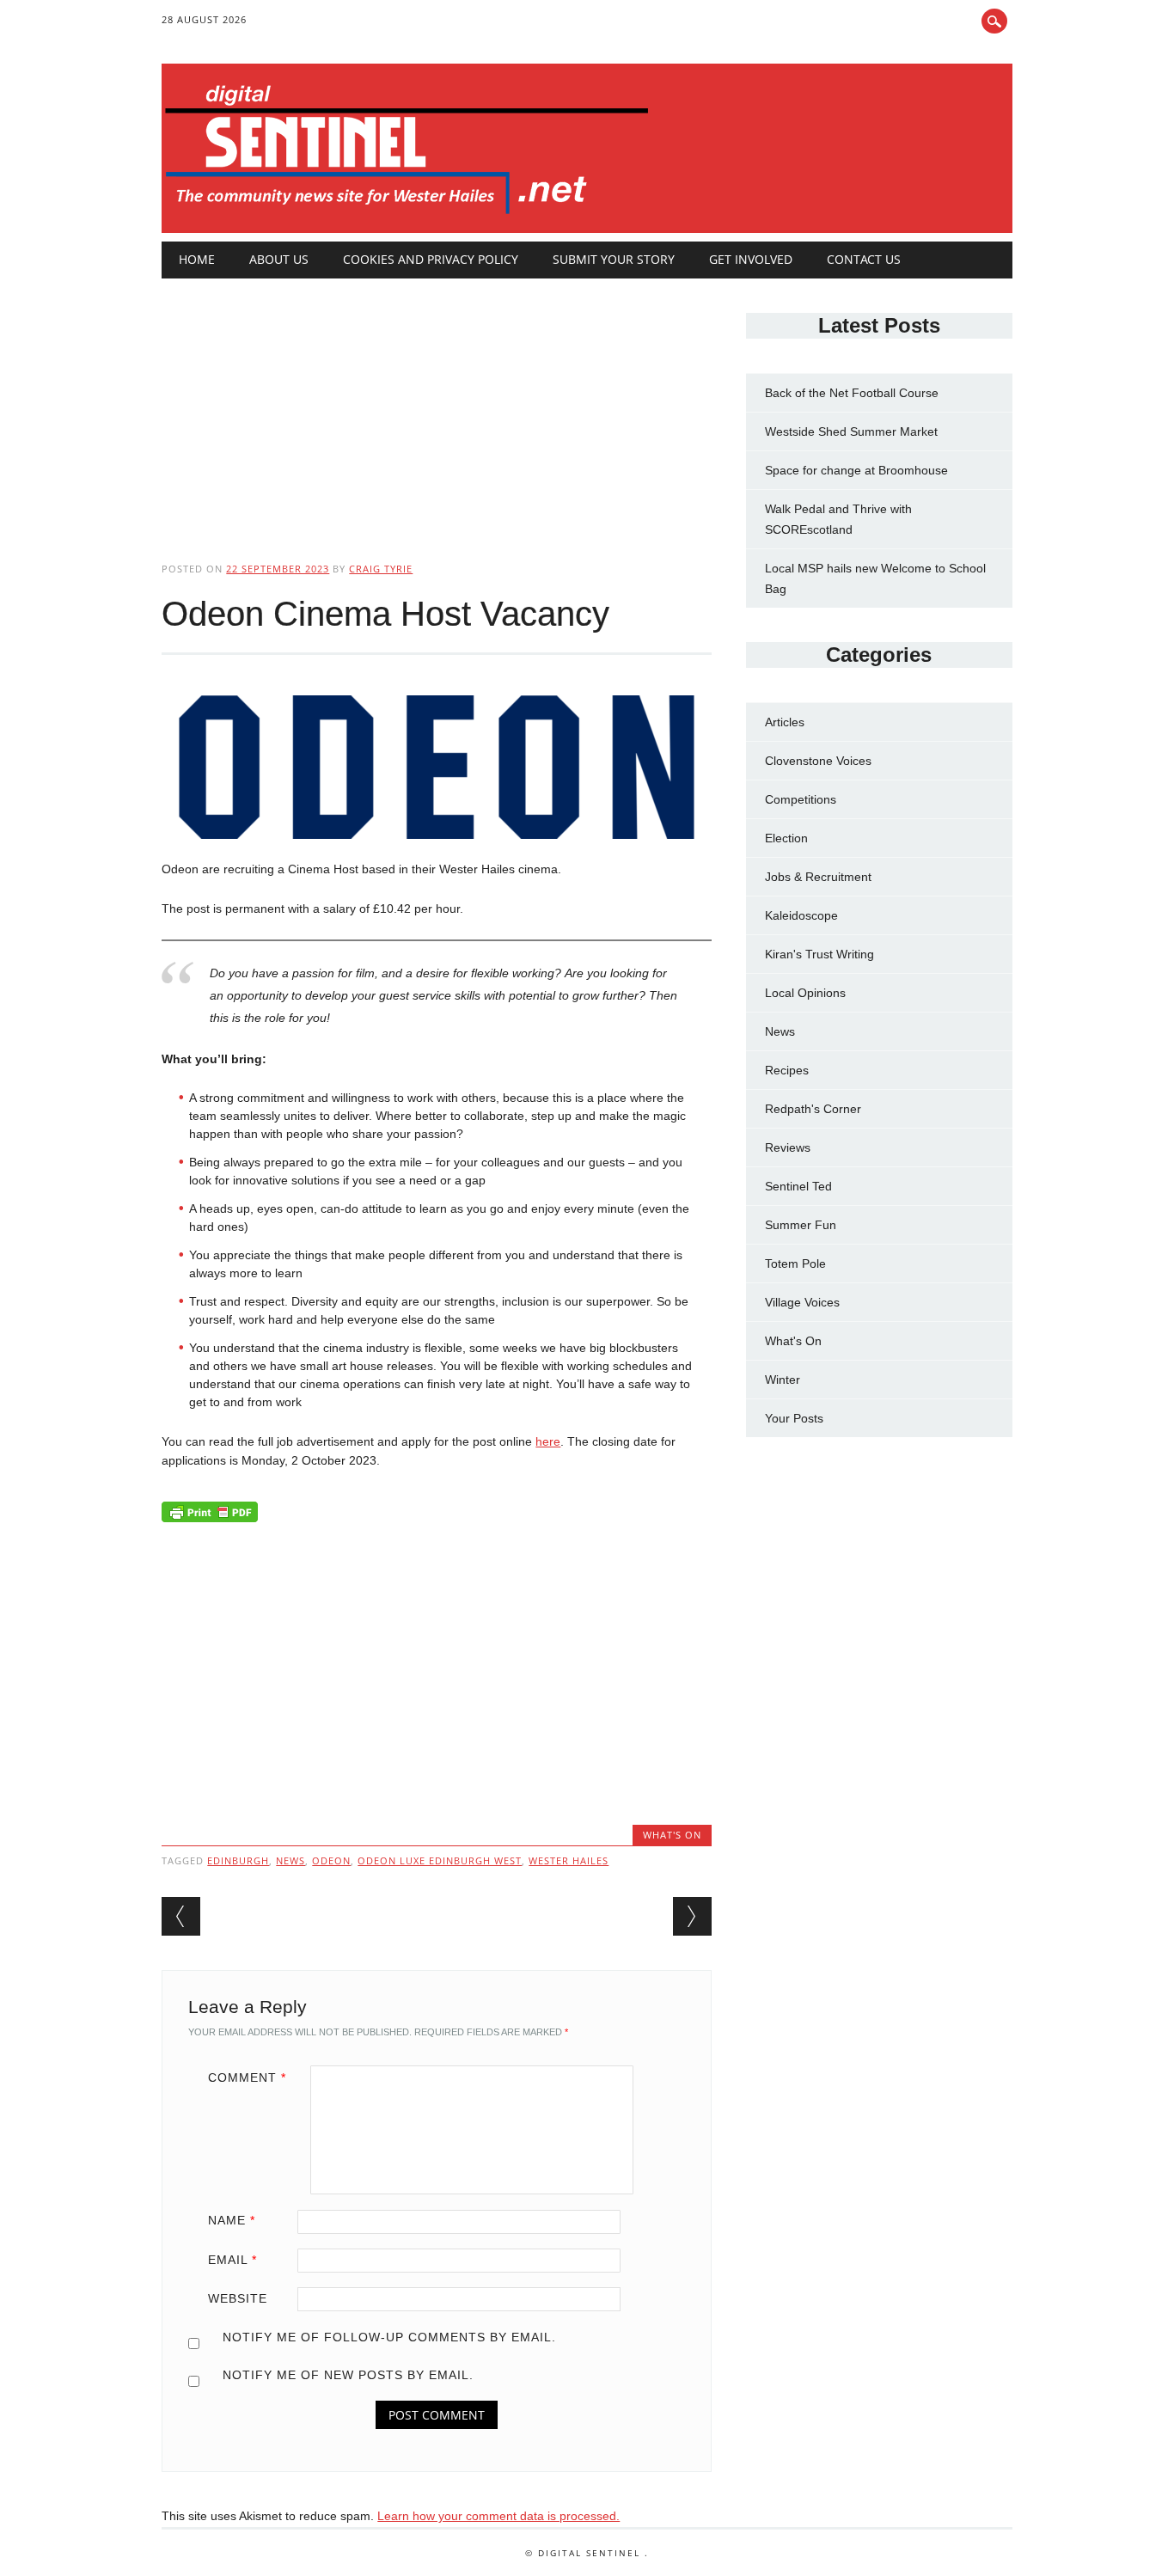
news (290, 1860)
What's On (672, 1835)
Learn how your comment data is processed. (498, 2516)
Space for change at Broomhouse (856, 470)
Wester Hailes (569, 1860)
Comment (247, 2077)
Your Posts (794, 1418)
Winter (783, 1380)
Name (232, 2220)
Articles (785, 722)
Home (197, 259)
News (780, 1031)
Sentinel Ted (798, 1186)
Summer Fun (801, 1225)
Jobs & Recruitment (818, 877)
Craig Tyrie (381, 569)
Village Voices (802, 1302)
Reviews (788, 1147)
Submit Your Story (614, 259)
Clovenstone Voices (818, 761)
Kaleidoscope (801, 915)
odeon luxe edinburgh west (440, 1860)
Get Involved (751, 259)
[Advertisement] (437, 406)
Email (232, 2260)
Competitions (801, 799)
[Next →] (692, 1916)
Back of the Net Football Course (852, 393)
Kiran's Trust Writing (819, 954)
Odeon (331, 1860)
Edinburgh (238, 1860)
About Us (279, 259)
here (548, 1441)
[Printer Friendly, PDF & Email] (210, 1515)
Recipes (787, 1070)
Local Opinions (805, 993)
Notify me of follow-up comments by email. (389, 2337)
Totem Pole (795, 1264)
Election (786, 838)
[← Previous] (181, 1916)
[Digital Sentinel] (407, 215)
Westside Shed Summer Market (851, 431)
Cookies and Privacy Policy (431, 259)
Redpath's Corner (813, 1109)
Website (238, 2298)
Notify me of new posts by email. (348, 2375)
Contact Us (864, 259)
